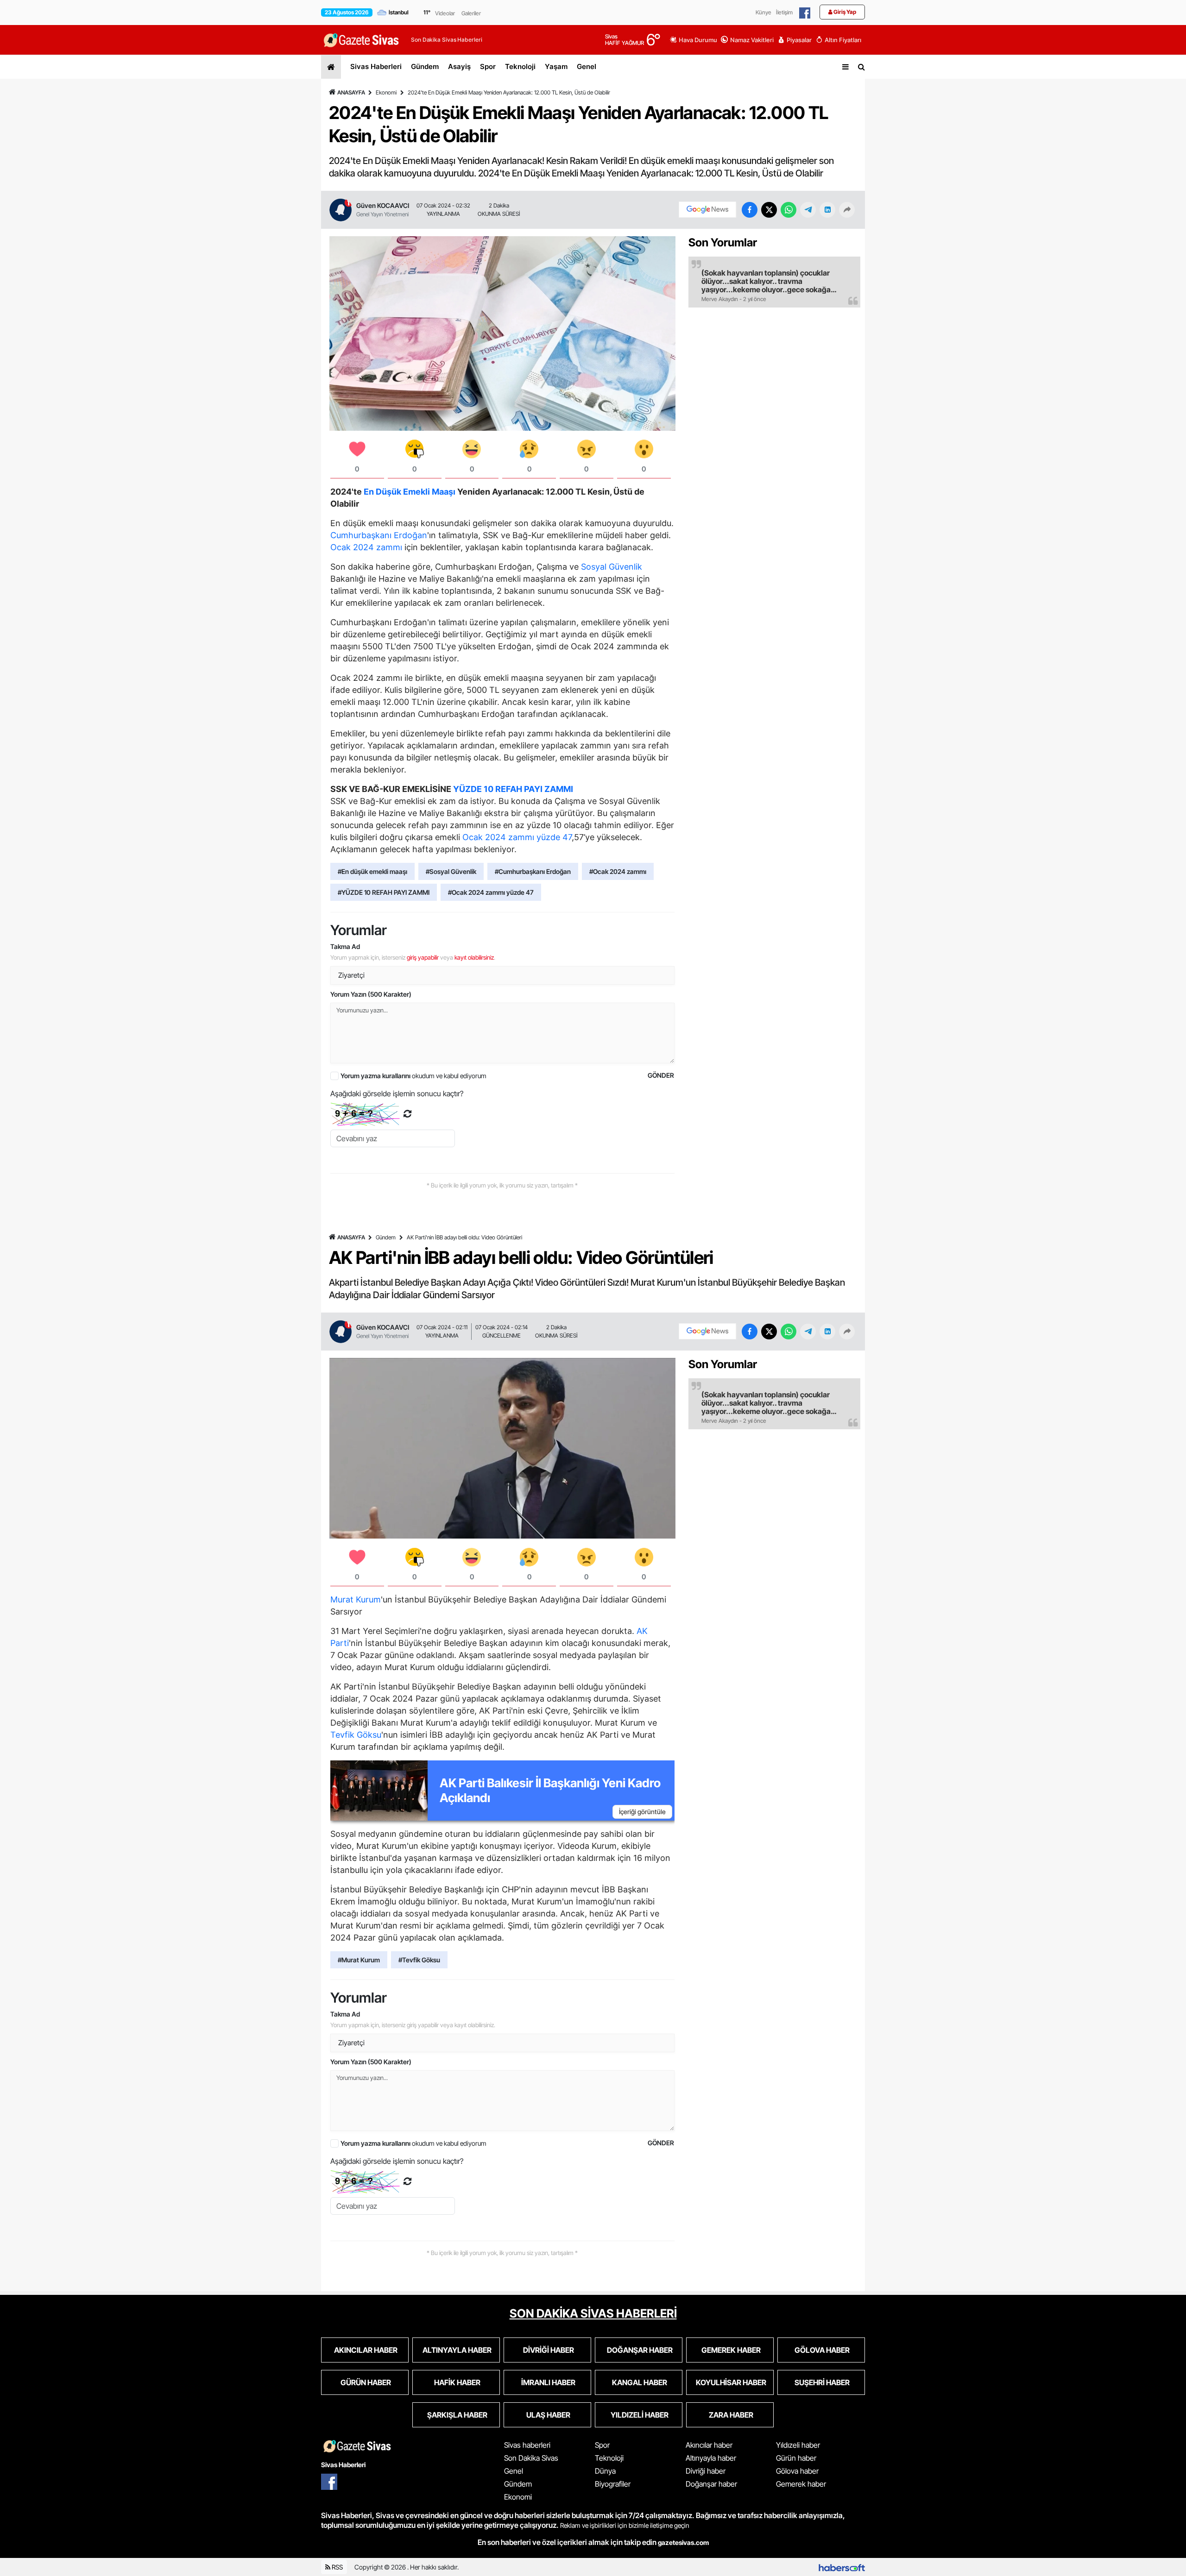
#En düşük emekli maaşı (372, 871)
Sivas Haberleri (376, 66)
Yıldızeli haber (798, 2445)
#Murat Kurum (359, 1960)
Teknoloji (520, 66)
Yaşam (556, 66)
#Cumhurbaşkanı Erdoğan (533, 871)
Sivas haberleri (527, 2445)
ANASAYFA (351, 92)
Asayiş (459, 66)
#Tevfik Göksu (419, 1960)
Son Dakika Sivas (531, 2458)
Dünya (605, 2471)
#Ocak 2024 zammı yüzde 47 (491, 892)
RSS (337, 2567)
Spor (488, 66)
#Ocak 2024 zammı (618, 871)
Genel (587, 66)
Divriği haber (706, 2471)
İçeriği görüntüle (642, 1812)
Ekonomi (386, 92)
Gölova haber (797, 2471)
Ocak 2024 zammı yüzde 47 (517, 837)
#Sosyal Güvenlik (451, 871)
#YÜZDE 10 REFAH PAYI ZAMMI (384, 892)
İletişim (784, 12)
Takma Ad (345, 946)
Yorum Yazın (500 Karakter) (371, 994)
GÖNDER (661, 1075)
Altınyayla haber (711, 2458)
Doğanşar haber (711, 2484)
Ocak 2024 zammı (366, 547)
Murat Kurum (356, 1599)
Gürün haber (796, 2458)
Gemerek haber (801, 2484)
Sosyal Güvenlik (612, 567)
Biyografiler (613, 2484)
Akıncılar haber (709, 2445)
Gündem (425, 66)
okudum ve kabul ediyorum (413, 1076)
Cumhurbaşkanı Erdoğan (379, 535)
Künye (763, 12)
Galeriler (471, 13)
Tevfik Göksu (356, 1735)
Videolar (445, 13)
